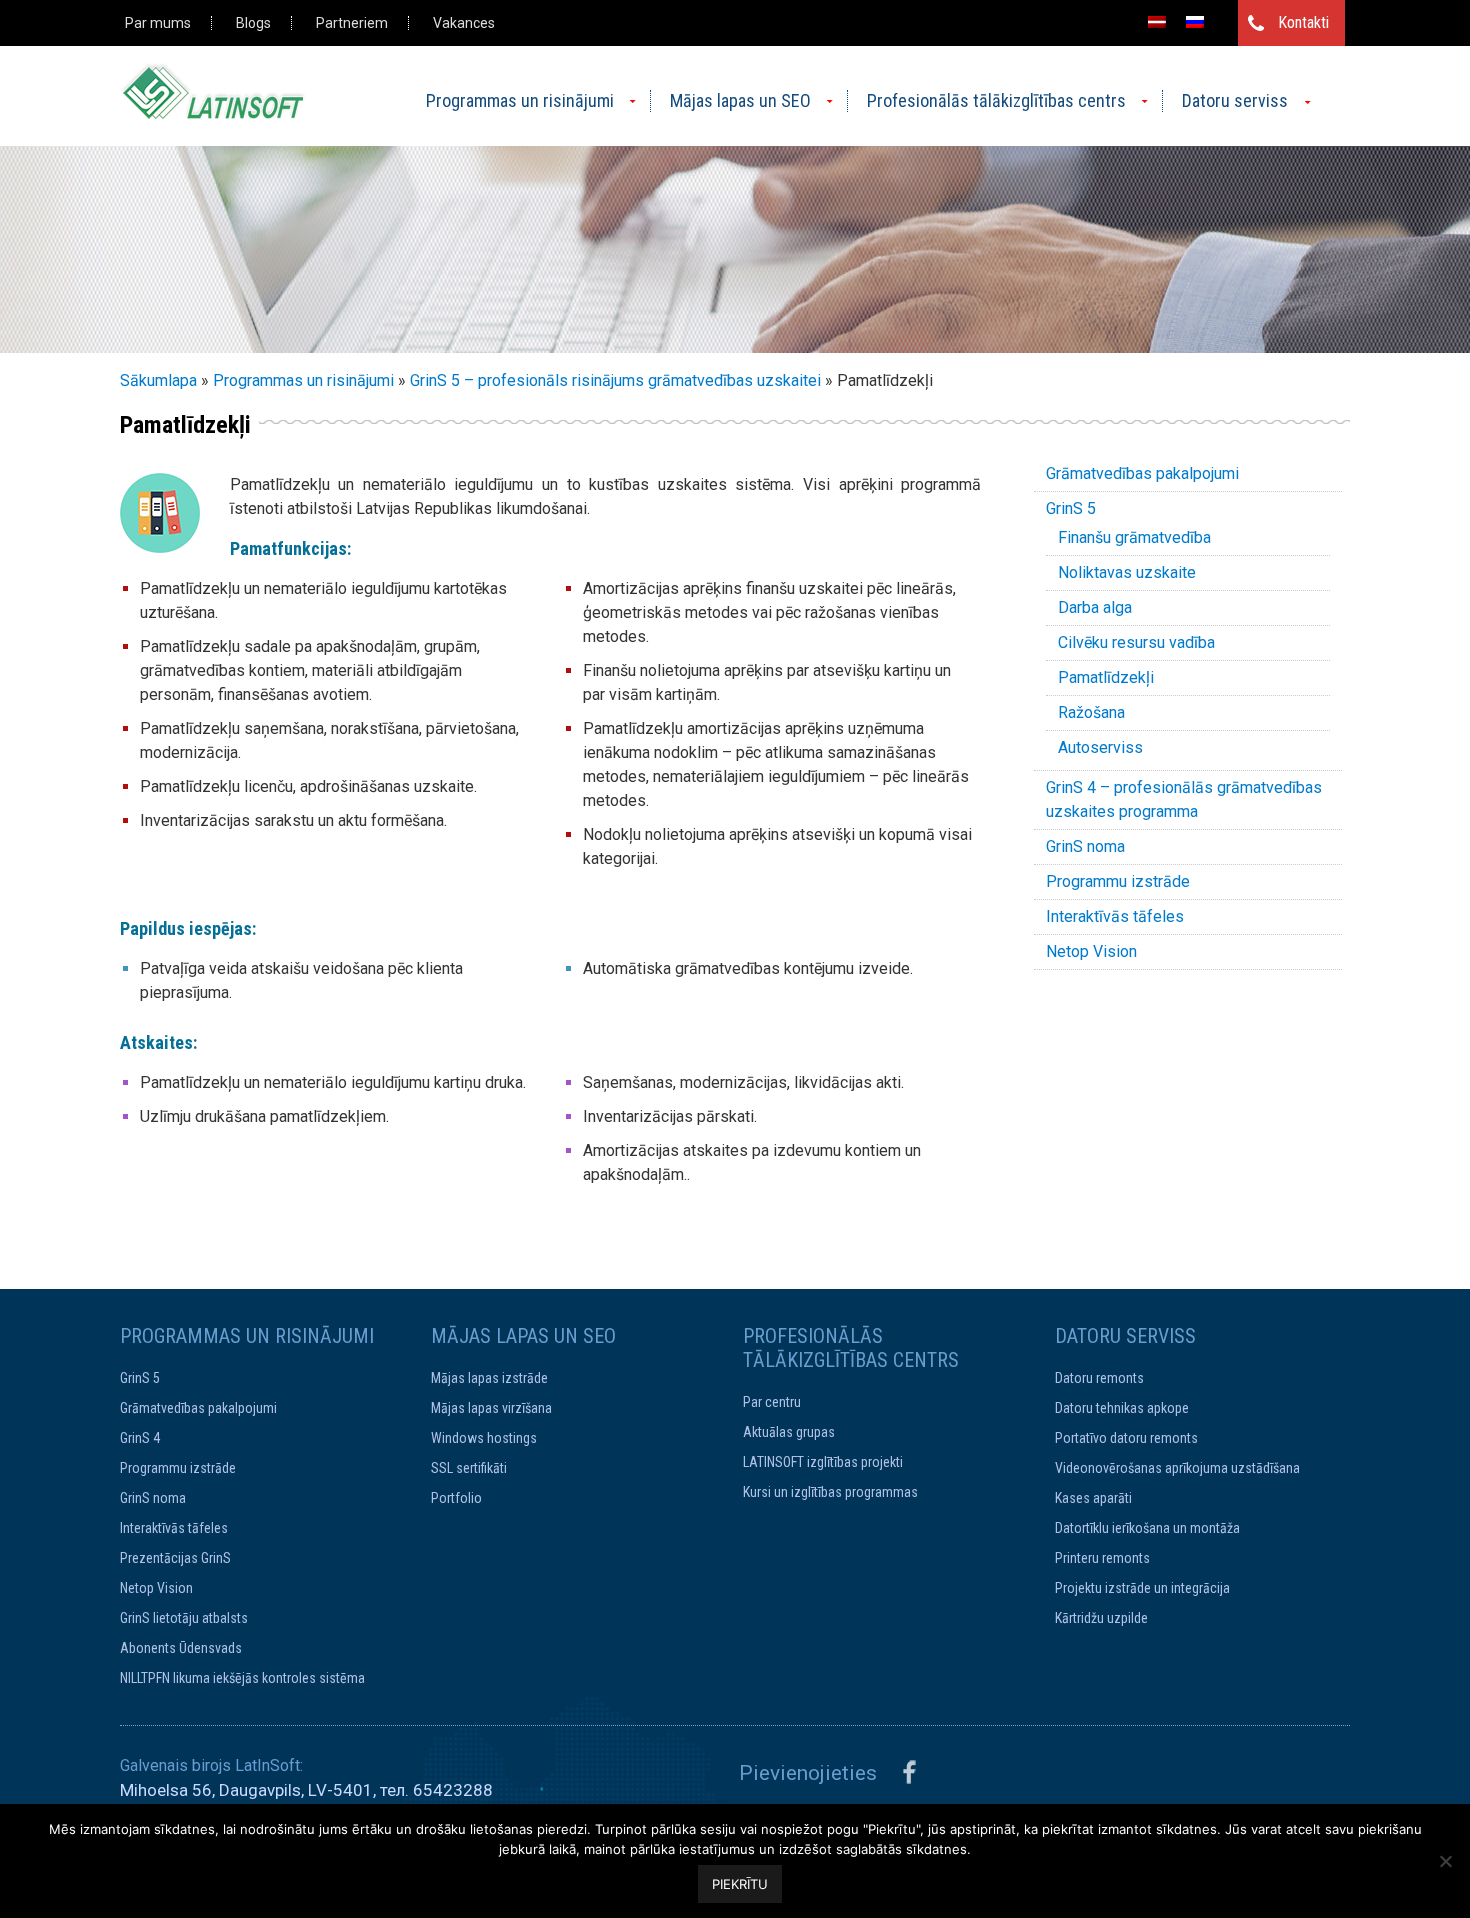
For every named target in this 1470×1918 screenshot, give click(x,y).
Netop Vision (1091, 951)
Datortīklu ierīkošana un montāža (1147, 1528)
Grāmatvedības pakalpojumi (1142, 473)
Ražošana (1091, 712)
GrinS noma (1085, 846)
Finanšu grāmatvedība (1134, 537)
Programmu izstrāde (1118, 881)
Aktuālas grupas (789, 1432)
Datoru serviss (1235, 100)
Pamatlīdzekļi (1106, 677)
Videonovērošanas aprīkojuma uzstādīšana (1177, 1468)
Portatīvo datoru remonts (1126, 1438)
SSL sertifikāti (469, 1468)
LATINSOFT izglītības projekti (823, 1462)
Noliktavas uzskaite (1127, 572)
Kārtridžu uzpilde (1101, 1618)
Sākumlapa (158, 380)
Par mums (158, 23)
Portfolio (456, 1498)
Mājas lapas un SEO (740, 100)
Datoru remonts (1099, 1378)
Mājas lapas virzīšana (491, 1408)
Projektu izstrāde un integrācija (1142, 1588)
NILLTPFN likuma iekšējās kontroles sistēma (242, 1678)
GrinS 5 (1071, 508)
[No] (1445, 1861)
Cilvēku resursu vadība (1136, 642)
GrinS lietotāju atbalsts (184, 1618)
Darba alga (1095, 607)
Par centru (772, 1402)
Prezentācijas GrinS (175, 1558)
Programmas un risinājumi (520, 100)
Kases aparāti (1093, 1498)
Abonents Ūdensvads (181, 1648)
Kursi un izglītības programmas (830, 1492)
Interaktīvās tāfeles (1115, 916)
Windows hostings (484, 1438)
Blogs (253, 23)
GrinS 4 (140, 1438)
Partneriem (352, 23)
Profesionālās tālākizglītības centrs (996, 100)
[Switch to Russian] (1195, 21)
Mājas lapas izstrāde (489, 1378)
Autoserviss (1100, 747)
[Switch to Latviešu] (1157, 21)
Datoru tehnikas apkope (1122, 1408)
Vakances (464, 23)
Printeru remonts (1102, 1558)
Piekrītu (740, 1884)
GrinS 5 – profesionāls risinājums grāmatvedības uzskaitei (615, 380)
